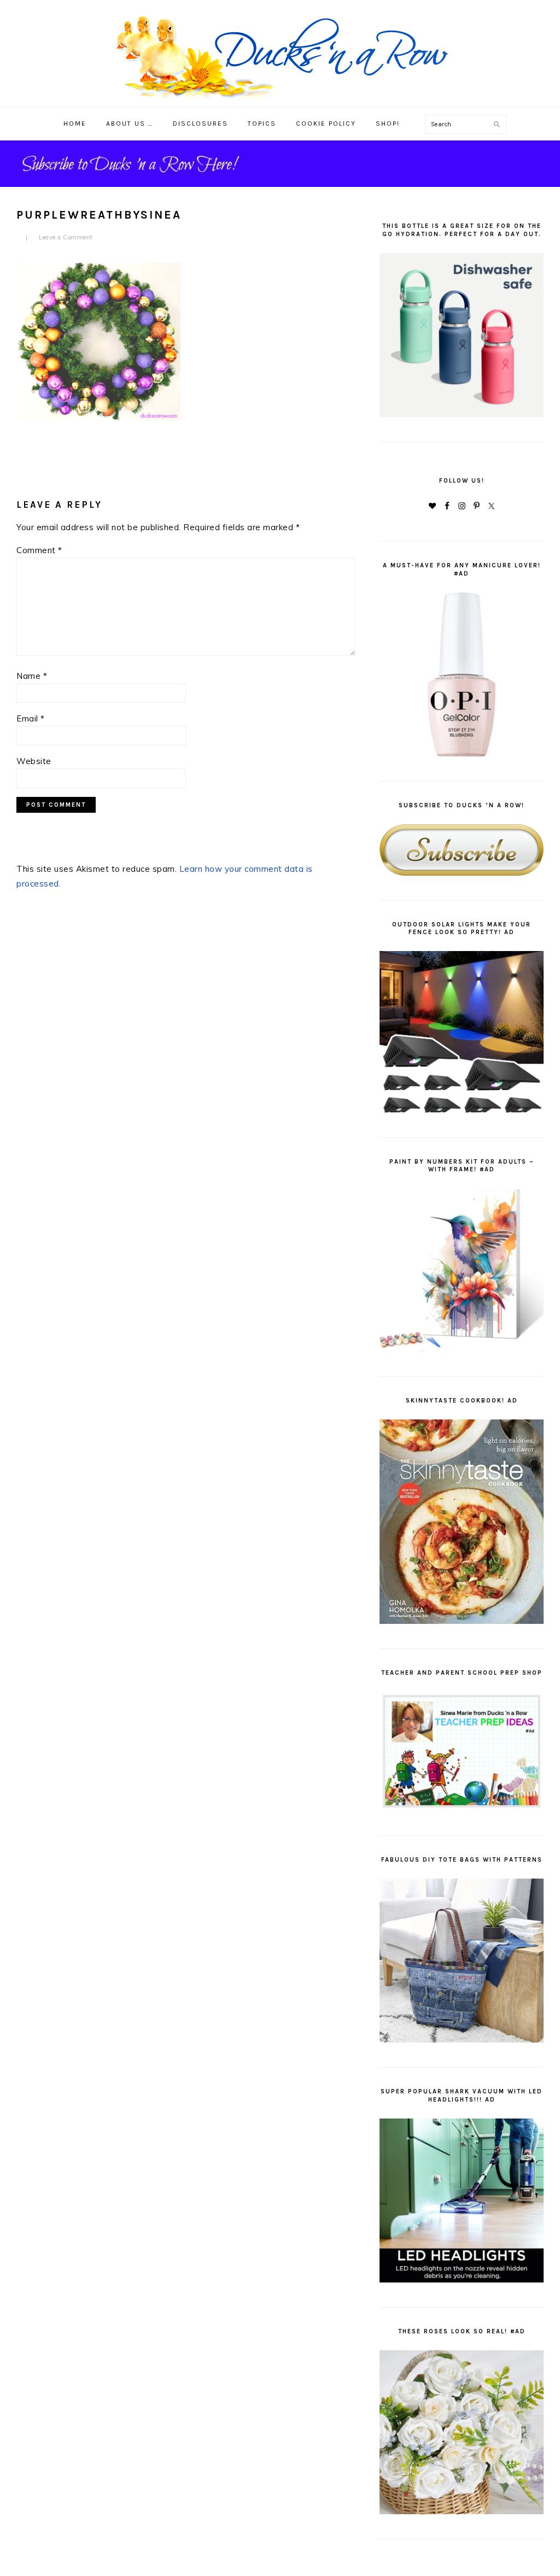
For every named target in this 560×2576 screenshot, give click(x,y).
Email (31, 718)
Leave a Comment (66, 237)
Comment (39, 550)
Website (34, 761)
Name (32, 676)
